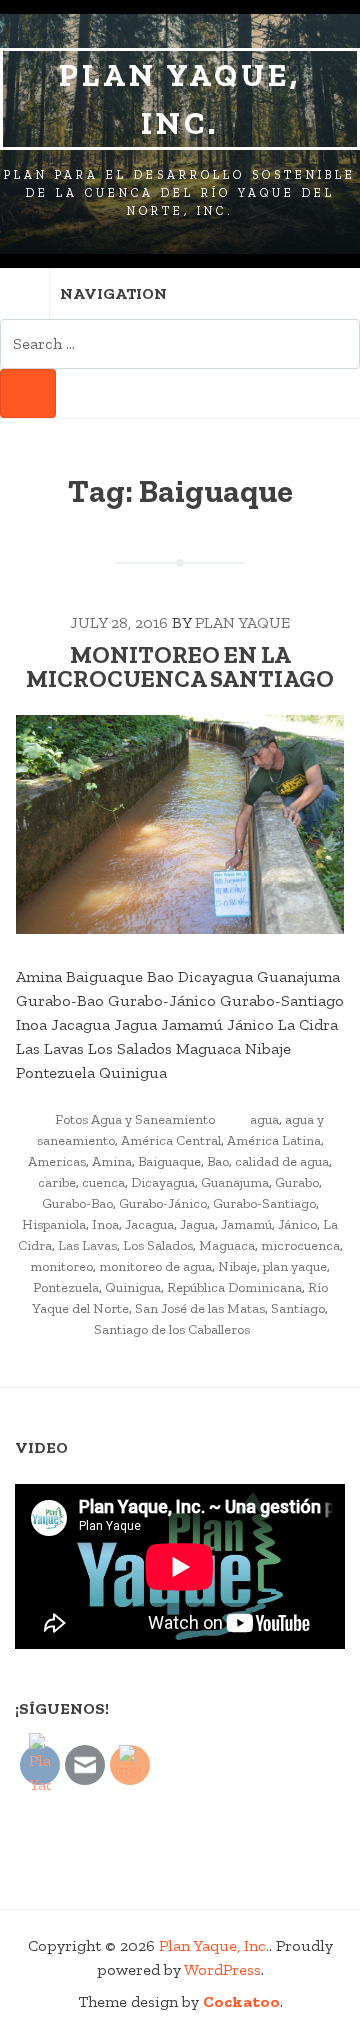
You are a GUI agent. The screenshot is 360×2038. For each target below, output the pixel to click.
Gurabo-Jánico (163, 1203)
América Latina (274, 1140)
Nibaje (237, 1266)
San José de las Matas (200, 1308)
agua (264, 1119)
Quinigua (133, 1287)
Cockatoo (241, 2001)
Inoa (105, 1224)
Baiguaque (169, 1161)
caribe (57, 1182)
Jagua (197, 1224)
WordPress (222, 1969)
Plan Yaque (242, 622)
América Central (171, 1140)
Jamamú (246, 1224)
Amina (112, 1161)
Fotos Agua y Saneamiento (135, 1119)
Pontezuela (66, 1287)
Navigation (113, 293)
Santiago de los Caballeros (172, 1329)
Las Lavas (87, 1245)
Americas (57, 1161)
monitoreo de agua (155, 1266)
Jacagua (149, 1224)
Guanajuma (235, 1182)
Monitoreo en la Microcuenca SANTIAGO (180, 666)
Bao (218, 1161)
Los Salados (158, 1245)
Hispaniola (54, 1224)
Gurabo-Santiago (264, 1203)
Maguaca (227, 1245)
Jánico (297, 1224)
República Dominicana (234, 1287)
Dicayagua (163, 1182)
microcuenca (300, 1245)
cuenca (103, 1182)
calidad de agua (282, 1161)
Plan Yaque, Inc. (180, 99)
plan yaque (295, 1266)
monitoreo (61, 1266)
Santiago (298, 1308)
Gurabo (297, 1182)
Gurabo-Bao (77, 1203)
